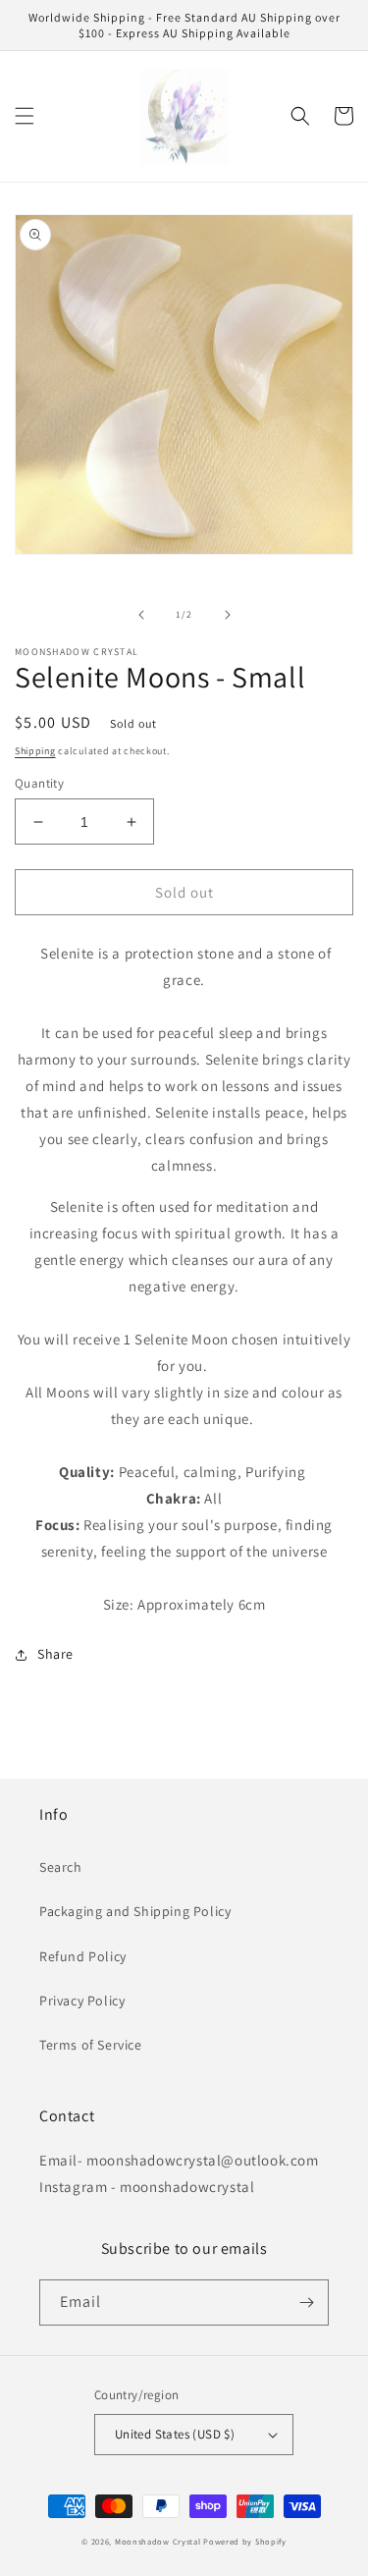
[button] (25, 116)
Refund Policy (83, 1956)
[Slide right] (228, 615)
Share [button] (55, 1654)
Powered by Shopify (245, 2541)
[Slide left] (141, 615)
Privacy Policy (82, 2001)
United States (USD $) (175, 2434)
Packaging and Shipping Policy (135, 1911)
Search (61, 1867)
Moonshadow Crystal (158, 2541)
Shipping (35, 751)
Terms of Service (91, 2045)
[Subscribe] (306, 2302)
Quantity (39, 783)
